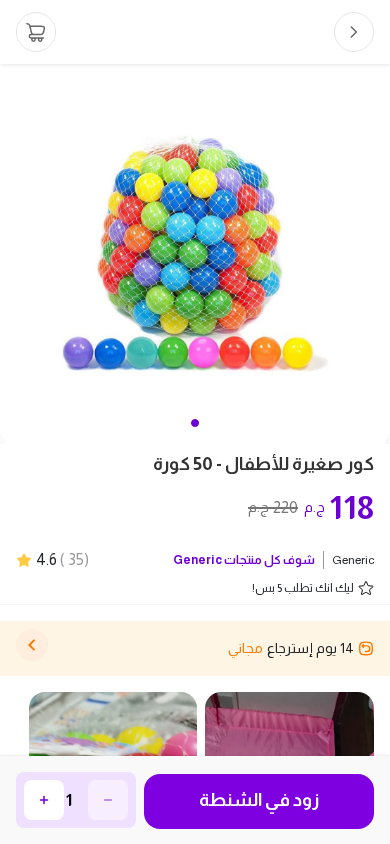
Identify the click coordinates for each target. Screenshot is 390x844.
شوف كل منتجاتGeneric (244, 560)
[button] (195, 423)
